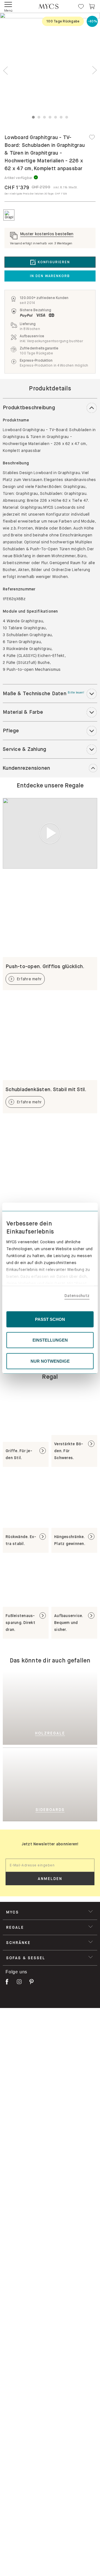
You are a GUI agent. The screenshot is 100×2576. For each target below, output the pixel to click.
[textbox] (50, 1865)
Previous (6, 71)
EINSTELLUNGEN (50, 1340)
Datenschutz (77, 1296)
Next (94, 71)
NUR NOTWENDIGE (50, 1361)
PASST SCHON (50, 1319)
